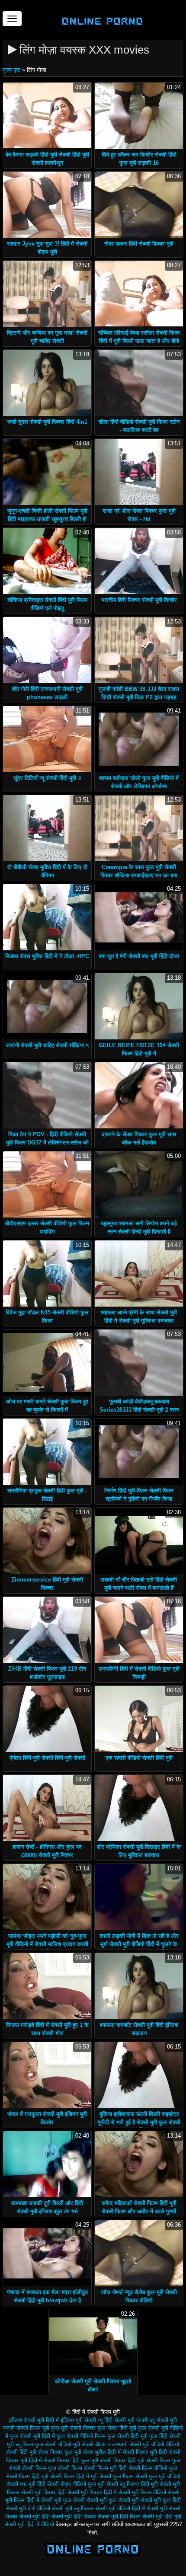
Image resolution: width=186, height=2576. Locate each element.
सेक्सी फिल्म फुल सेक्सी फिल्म (52, 2468)
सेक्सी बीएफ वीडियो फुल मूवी (76, 2484)
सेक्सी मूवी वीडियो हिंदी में (120, 2508)
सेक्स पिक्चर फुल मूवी (60, 2452)
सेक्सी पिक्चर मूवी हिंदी (145, 2452)
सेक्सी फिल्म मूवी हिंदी (105, 2468)
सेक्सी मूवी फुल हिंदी (161, 2500)
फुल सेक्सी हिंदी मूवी (127, 2436)
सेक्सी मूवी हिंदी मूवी (162, 2517)
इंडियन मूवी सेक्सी (78, 2420)
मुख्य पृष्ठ (12, 70)
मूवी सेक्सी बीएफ (90, 2444)
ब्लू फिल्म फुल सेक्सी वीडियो (43, 2444)
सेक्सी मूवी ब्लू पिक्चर (73, 2508)
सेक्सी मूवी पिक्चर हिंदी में (92, 2492)
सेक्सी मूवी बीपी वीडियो (28, 2508)
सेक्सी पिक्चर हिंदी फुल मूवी (71, 2460)
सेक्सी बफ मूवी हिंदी (26, 2484)
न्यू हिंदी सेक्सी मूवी (116, 2420)
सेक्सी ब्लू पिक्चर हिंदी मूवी (132, 2484)
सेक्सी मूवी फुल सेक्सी (63, 2500)
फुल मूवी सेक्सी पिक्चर (73, 2428)
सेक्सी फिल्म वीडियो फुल (153, 2468)
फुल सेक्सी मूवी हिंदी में (32, 2436)
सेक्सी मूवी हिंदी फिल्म (119, 2517)
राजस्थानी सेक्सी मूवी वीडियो (136, 2444)
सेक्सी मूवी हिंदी (35, 2517)
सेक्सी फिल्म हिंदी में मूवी (74, 2476)
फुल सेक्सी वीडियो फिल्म (81, 2436)
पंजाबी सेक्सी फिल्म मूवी (26, 2428)
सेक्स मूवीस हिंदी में (102, 2452)
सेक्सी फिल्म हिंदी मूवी (27, 2476)
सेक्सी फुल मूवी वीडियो (158, 2476)
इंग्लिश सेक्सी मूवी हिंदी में (34, 2420)
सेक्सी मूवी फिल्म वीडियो (142, 2492)
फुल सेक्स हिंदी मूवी (117, 2428)
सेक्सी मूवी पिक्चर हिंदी (43, 2492)
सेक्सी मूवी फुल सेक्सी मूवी (113, 2500)
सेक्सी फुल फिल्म (117, 2476)
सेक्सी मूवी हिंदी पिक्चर (74, 2517)
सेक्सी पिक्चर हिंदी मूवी (122, 2460)
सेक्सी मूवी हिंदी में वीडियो (29, 2524)
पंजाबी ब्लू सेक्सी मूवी (157, 2420)
